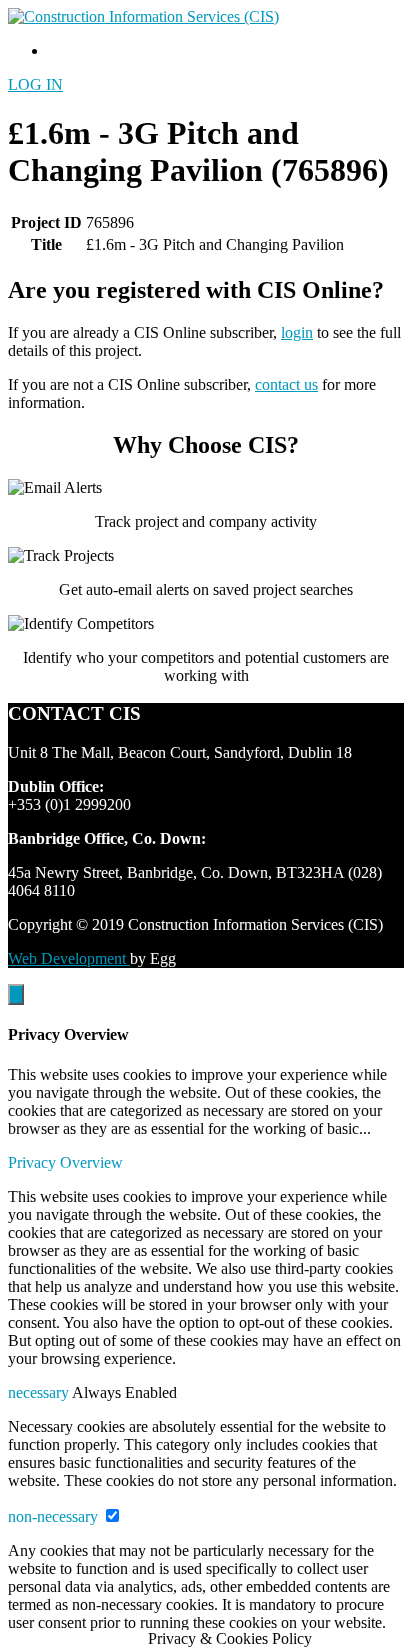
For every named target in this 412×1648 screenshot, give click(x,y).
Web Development (69, 958)
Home (67, 50)
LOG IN (35, 84)
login (297, 332)
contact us (286, 384)
